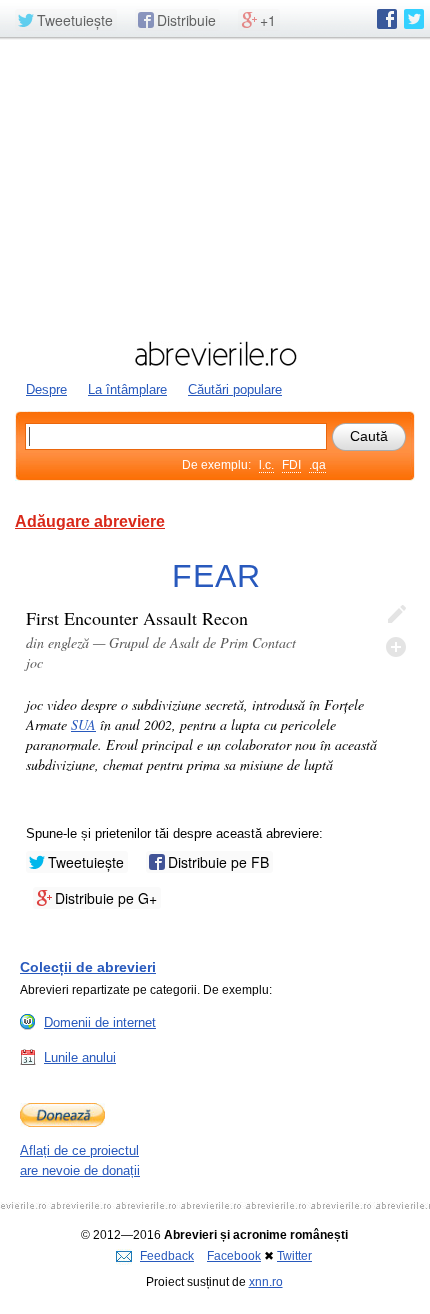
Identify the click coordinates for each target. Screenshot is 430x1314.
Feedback (167, 1256)
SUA (83, 724)
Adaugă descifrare (396, 647)
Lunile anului (80, 1057)
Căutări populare (235, 389)
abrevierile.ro (215, 354)
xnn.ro (266, 1282)
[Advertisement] (215, 187)
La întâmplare (127, 389)
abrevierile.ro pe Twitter (414, 19)
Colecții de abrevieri (88, 967)
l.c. (266, 465)
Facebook (234, 1256)
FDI (291, 465)
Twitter (294, 1256)
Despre (46, 389)
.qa (317, 465)
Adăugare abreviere (90, 521)
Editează (396, 615)
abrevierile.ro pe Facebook (387, 19)
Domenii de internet (100, 1022)
